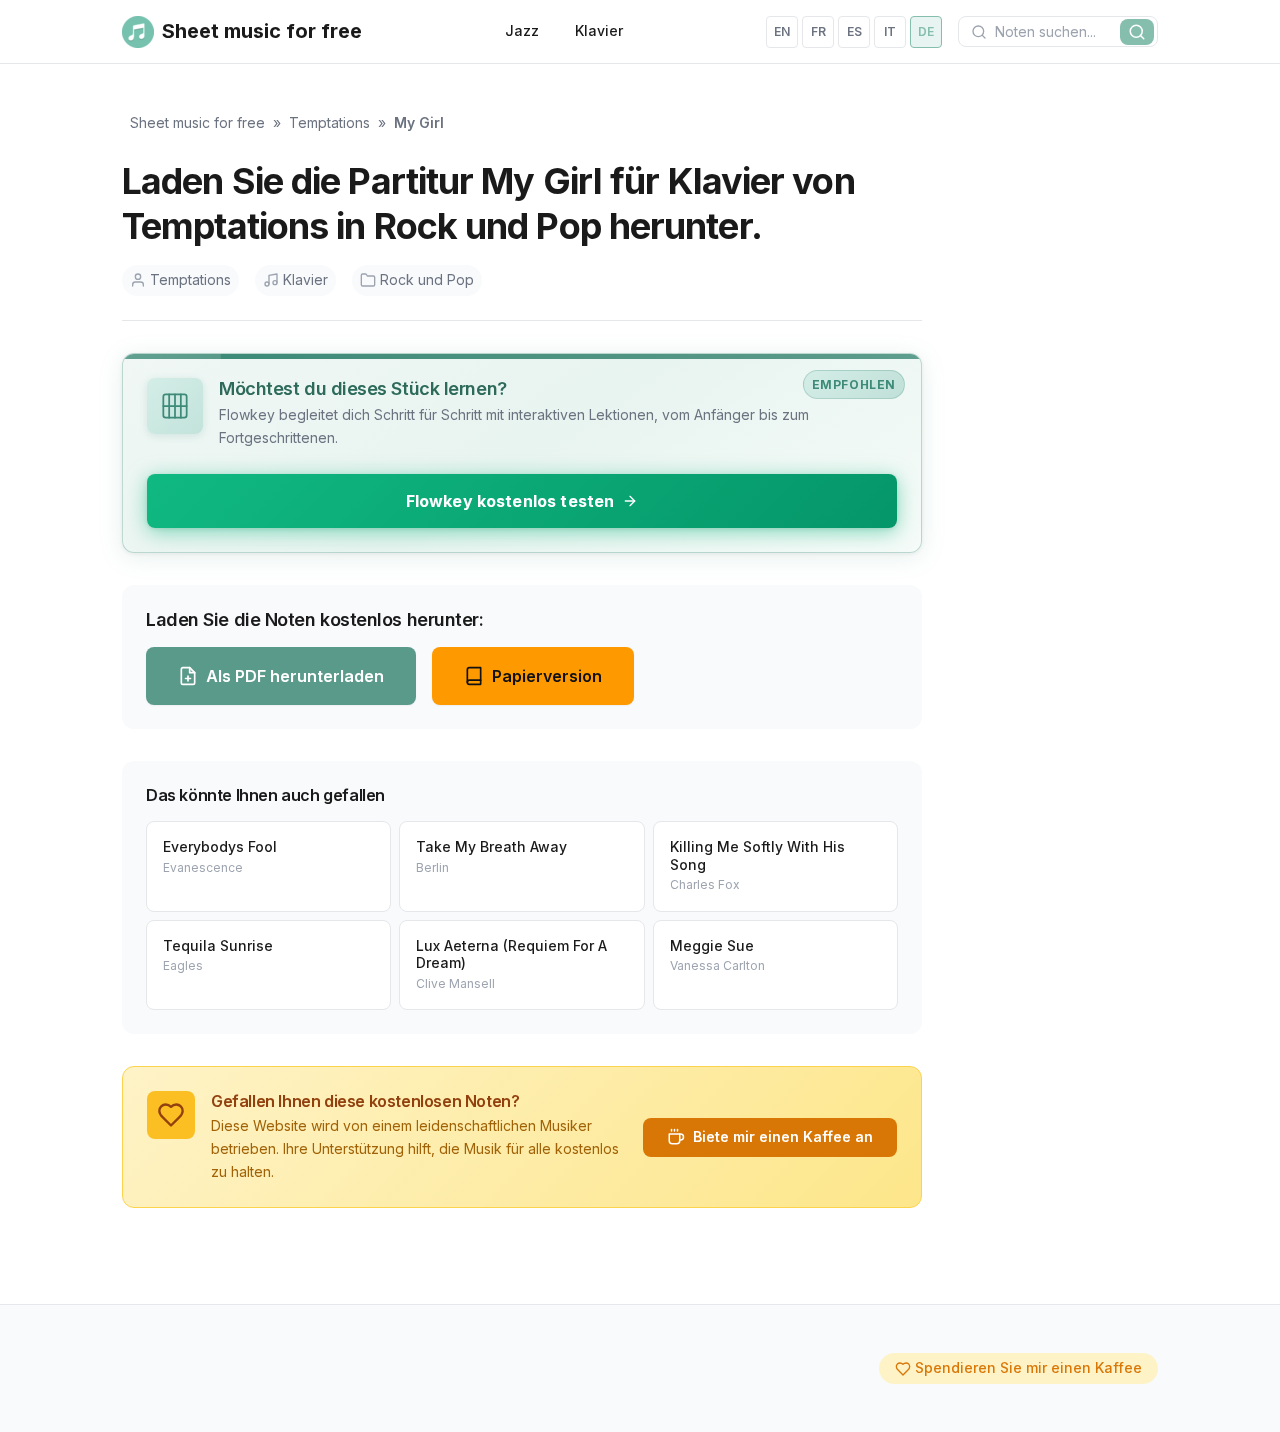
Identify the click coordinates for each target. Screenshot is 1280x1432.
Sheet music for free (197, 122)
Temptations (329, 122)
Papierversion (547, 676)
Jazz (522, 30)
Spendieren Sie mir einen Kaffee (1028, 1367)
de (926, 31)
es (854, 31)
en (782, 31)
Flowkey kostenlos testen (510, 501)
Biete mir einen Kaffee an (783, 1136)
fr (818, 31)
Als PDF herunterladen (295, 676)
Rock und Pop (427, 279)
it (890, 31)
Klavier (599, 30)
